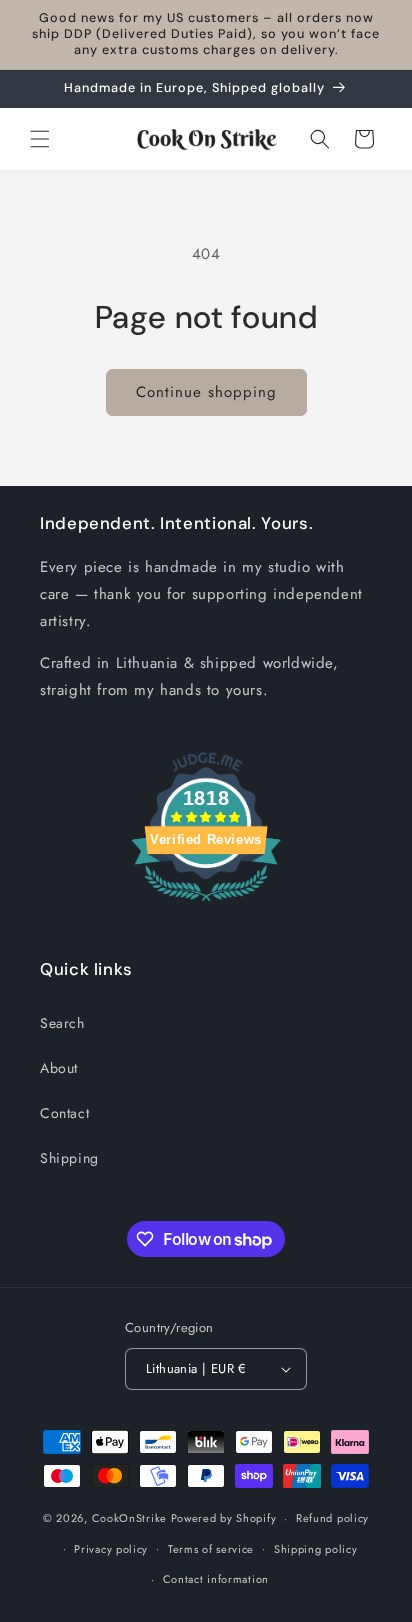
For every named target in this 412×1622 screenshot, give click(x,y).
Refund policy (332, 1518)
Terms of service (211, 1549)
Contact (64, 1113)
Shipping (69, 1158)
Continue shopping (206, 392)
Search (62, 1023)
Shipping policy (316, 1549)
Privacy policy (111, 1549)
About (59, 1068)
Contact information (216, 1579)
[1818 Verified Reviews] (206, 905)
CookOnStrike (129, 1518)
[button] (40, 139)
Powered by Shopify (224, 1518)
